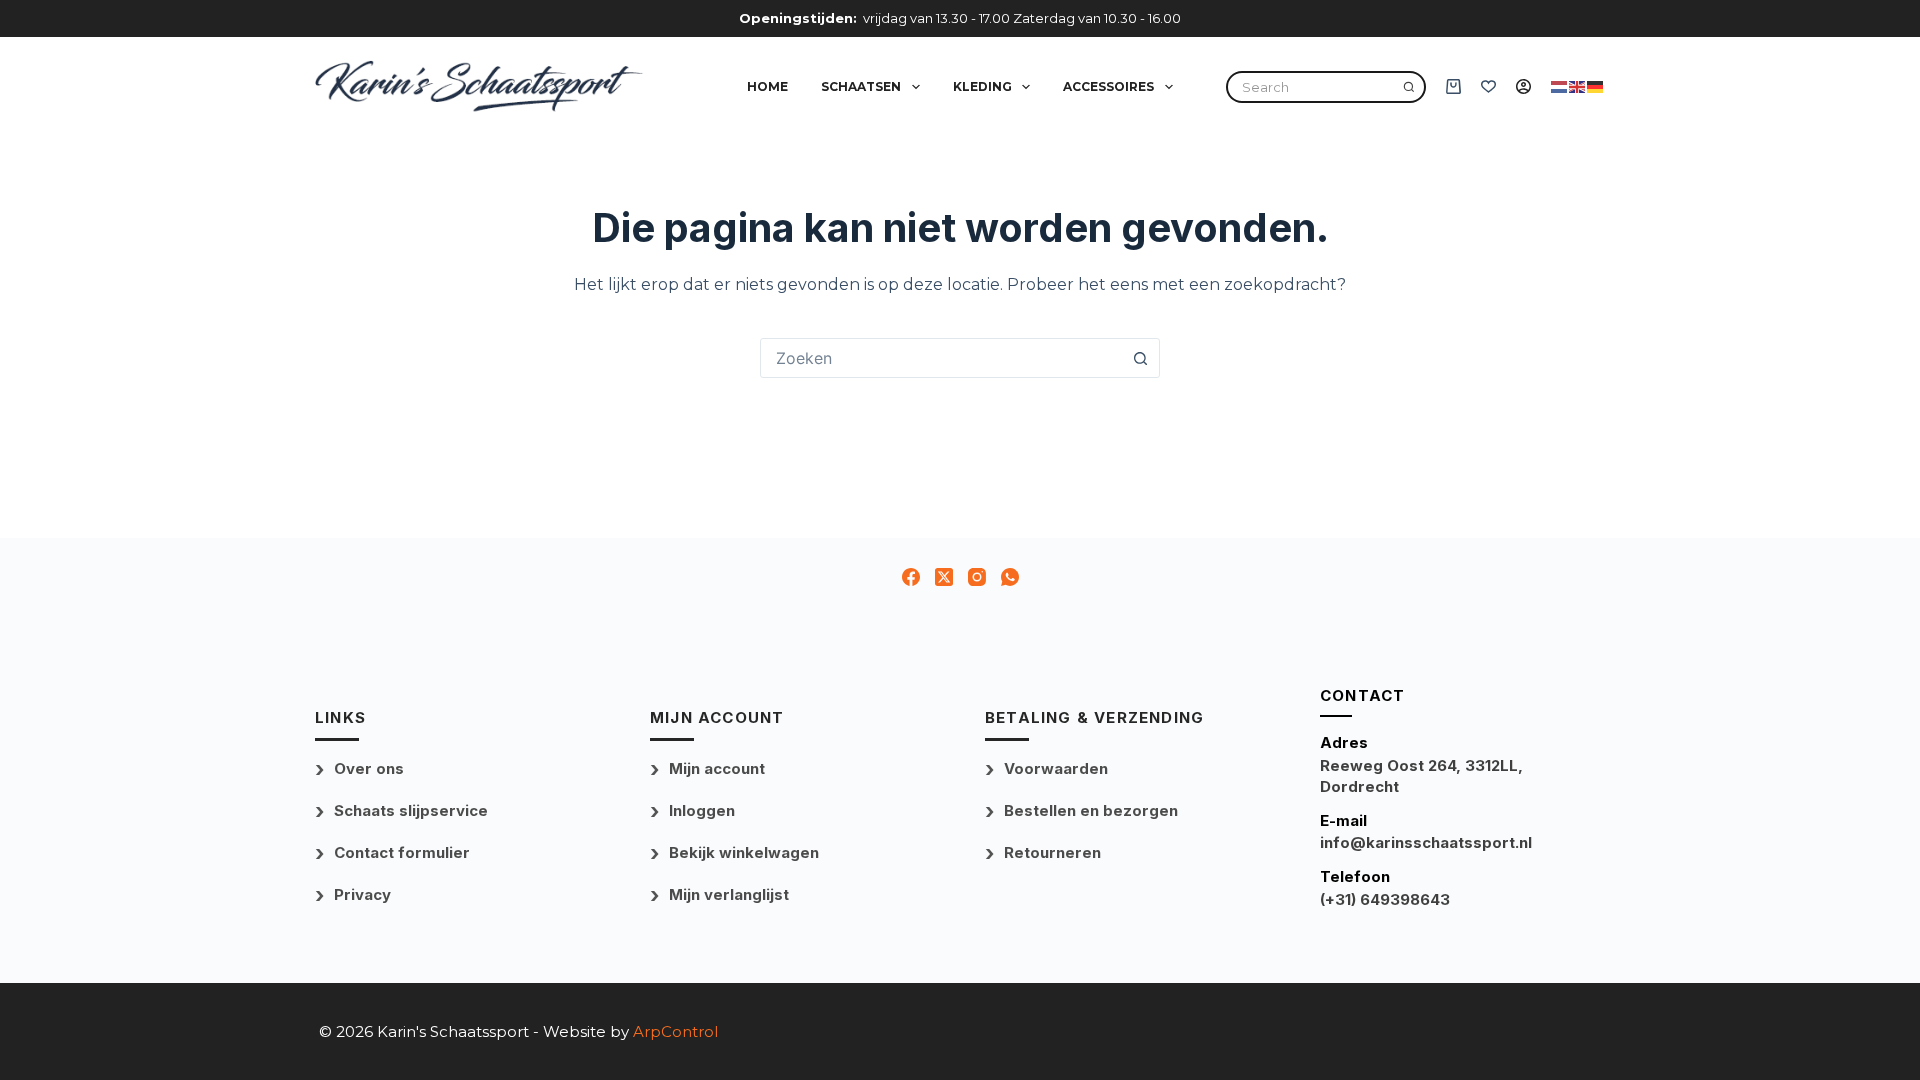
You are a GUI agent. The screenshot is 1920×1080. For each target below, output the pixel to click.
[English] (1578, 85)
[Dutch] (1560, 85)
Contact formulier (402, 852)
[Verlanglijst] (1488, 86)
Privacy (362, 894)
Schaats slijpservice (411, 810)
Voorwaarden (1056, 768)
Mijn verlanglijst (729, 894)
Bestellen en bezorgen (1091, 810)
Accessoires (1108, 86)
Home (767, 86)
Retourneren (1052, 852)
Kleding (982, 86)
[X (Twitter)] (944, 577)
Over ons (369, 768)
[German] (1596, 85)
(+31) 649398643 (1385, 899)
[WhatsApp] (1010, 577)
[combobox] (941, 358)
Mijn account (717, 768)
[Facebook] (911, 577)
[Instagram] (977, 577)
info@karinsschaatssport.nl (1426, 842)
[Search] (1409, 87)
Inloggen (702, 810)
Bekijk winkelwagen (744, 852)
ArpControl (675, 1031)
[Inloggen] (1523, 86)
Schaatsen (861, 86)
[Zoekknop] (1140, 358)
